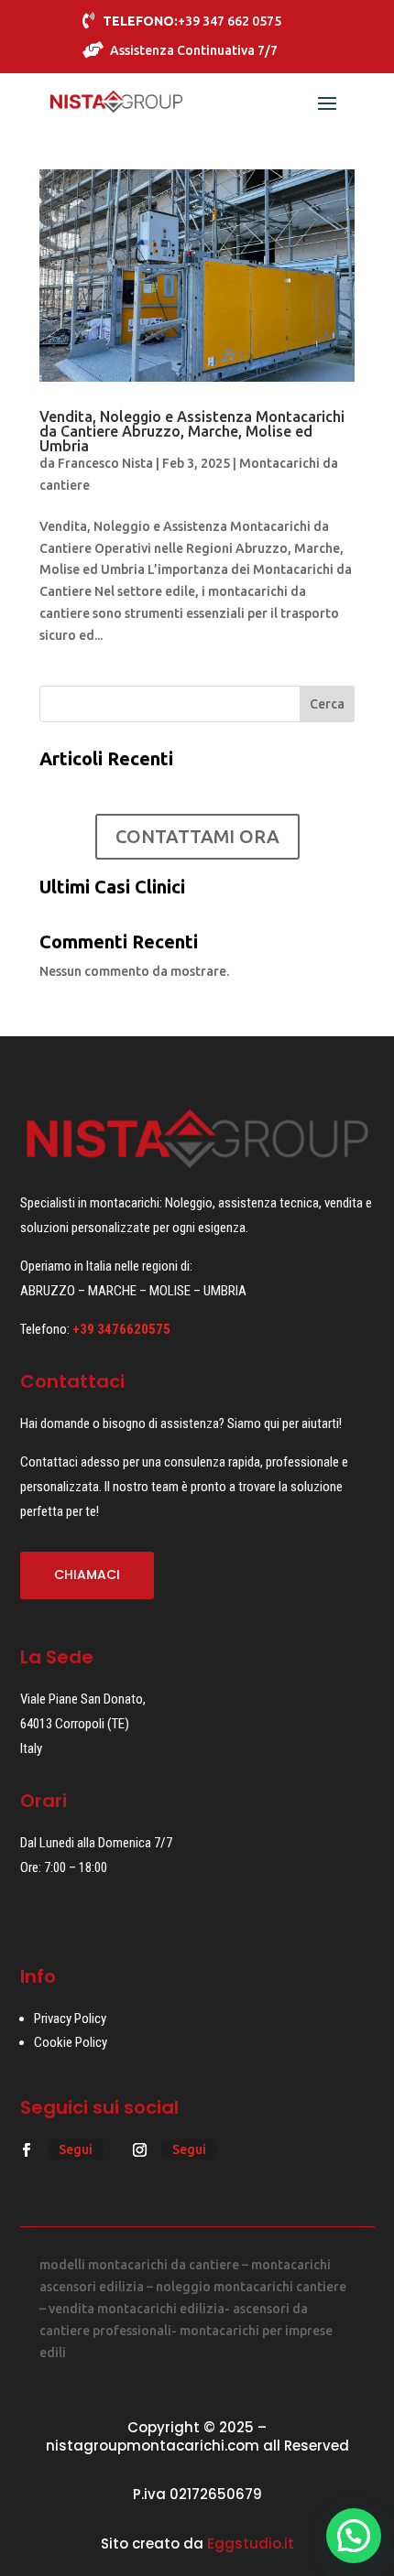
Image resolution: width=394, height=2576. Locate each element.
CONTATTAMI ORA (197, 836)
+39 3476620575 (121, 1329)
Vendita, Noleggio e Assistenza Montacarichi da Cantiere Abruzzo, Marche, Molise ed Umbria (192, 431)
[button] (354, 2536)
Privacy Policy (70, 2019)
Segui (76, 2149)
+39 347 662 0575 (192, 21)
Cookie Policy (71, 2042)
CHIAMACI (87, 1575)
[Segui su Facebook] (27, 2150)
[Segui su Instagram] (140, 2150)
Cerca (327, 704)
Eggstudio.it (251, 2544)
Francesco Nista (105, 463)
